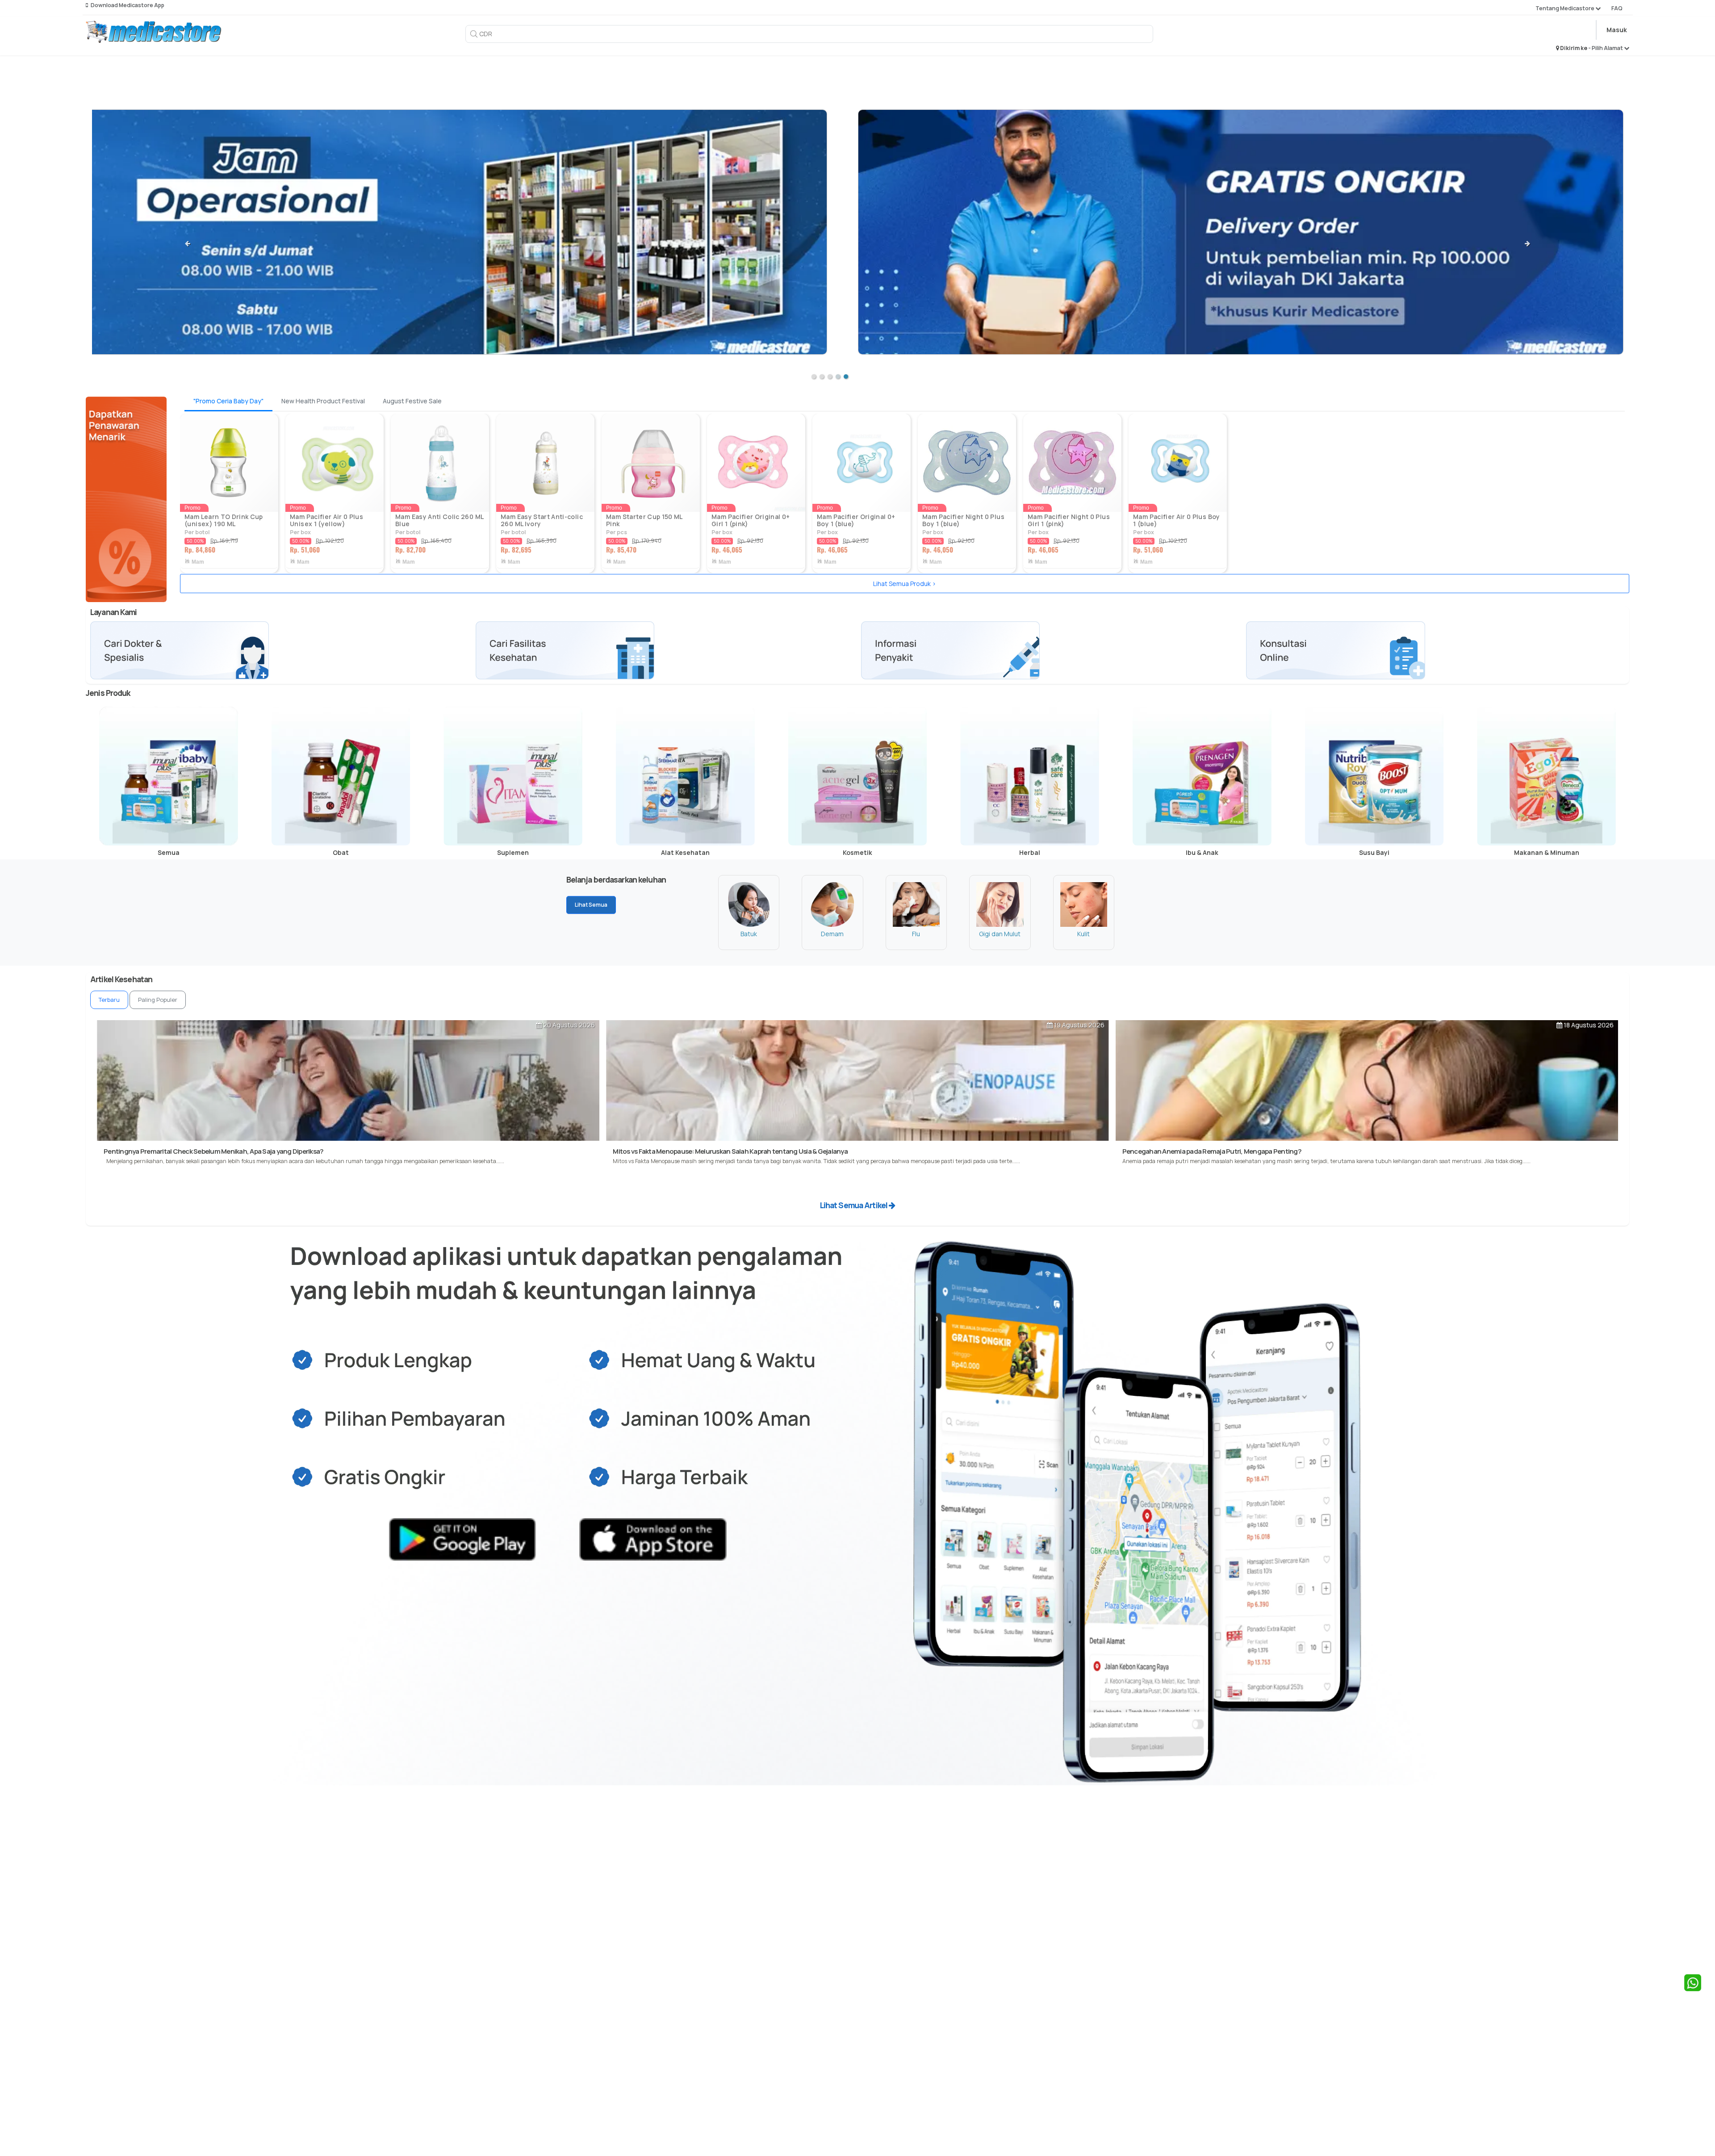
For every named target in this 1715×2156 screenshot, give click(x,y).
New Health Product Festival (323, 401)
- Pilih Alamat (1606, 48)
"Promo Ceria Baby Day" (228, 401)
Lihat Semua (591, 905)
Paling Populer (158, 1000)
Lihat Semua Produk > (905, 584)
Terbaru (109, 1000)
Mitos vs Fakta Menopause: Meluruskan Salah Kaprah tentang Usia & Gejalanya (730, 1151)
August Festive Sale (412, 401)
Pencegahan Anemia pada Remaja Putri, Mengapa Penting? (1212, 1151)
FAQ (1617, 8)
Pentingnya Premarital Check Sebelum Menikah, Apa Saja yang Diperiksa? (213, 1151)
